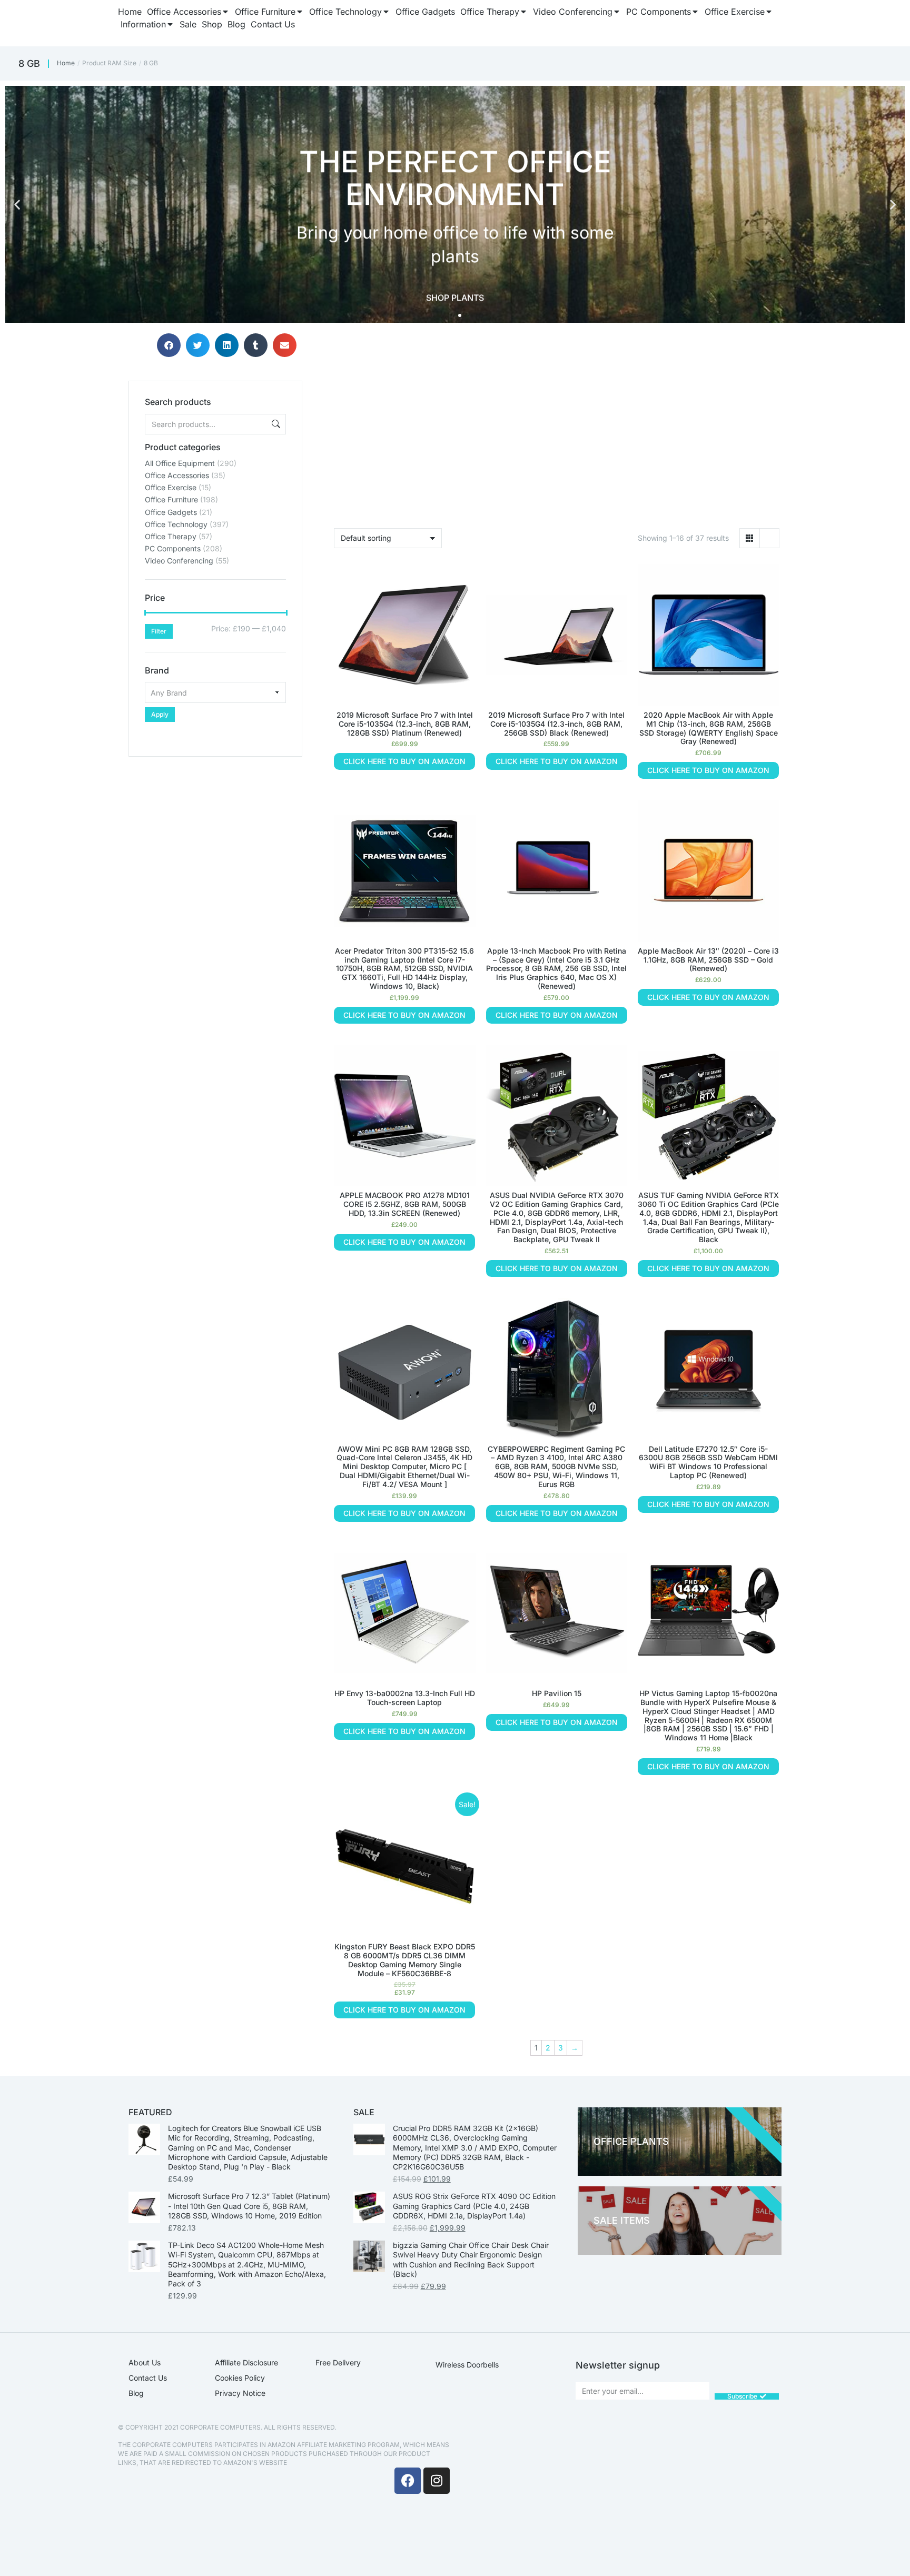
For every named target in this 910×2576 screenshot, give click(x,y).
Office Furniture (171, 499)
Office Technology (176, 524)
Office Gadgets (171, 512)
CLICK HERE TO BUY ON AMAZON (404, 761)
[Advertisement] (215, 823)
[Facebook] (408, 2481)
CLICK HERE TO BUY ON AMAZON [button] (404, 1242)
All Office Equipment (180, 463)
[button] (17, 205)
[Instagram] (437, 2481)
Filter (159, 631)
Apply (160, 714)
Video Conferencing (179, 561)
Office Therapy (171, 536)
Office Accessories (177, 475)
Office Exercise (171, 487)
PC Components (173, 548)
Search (275, 424)
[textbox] (215, 692)
